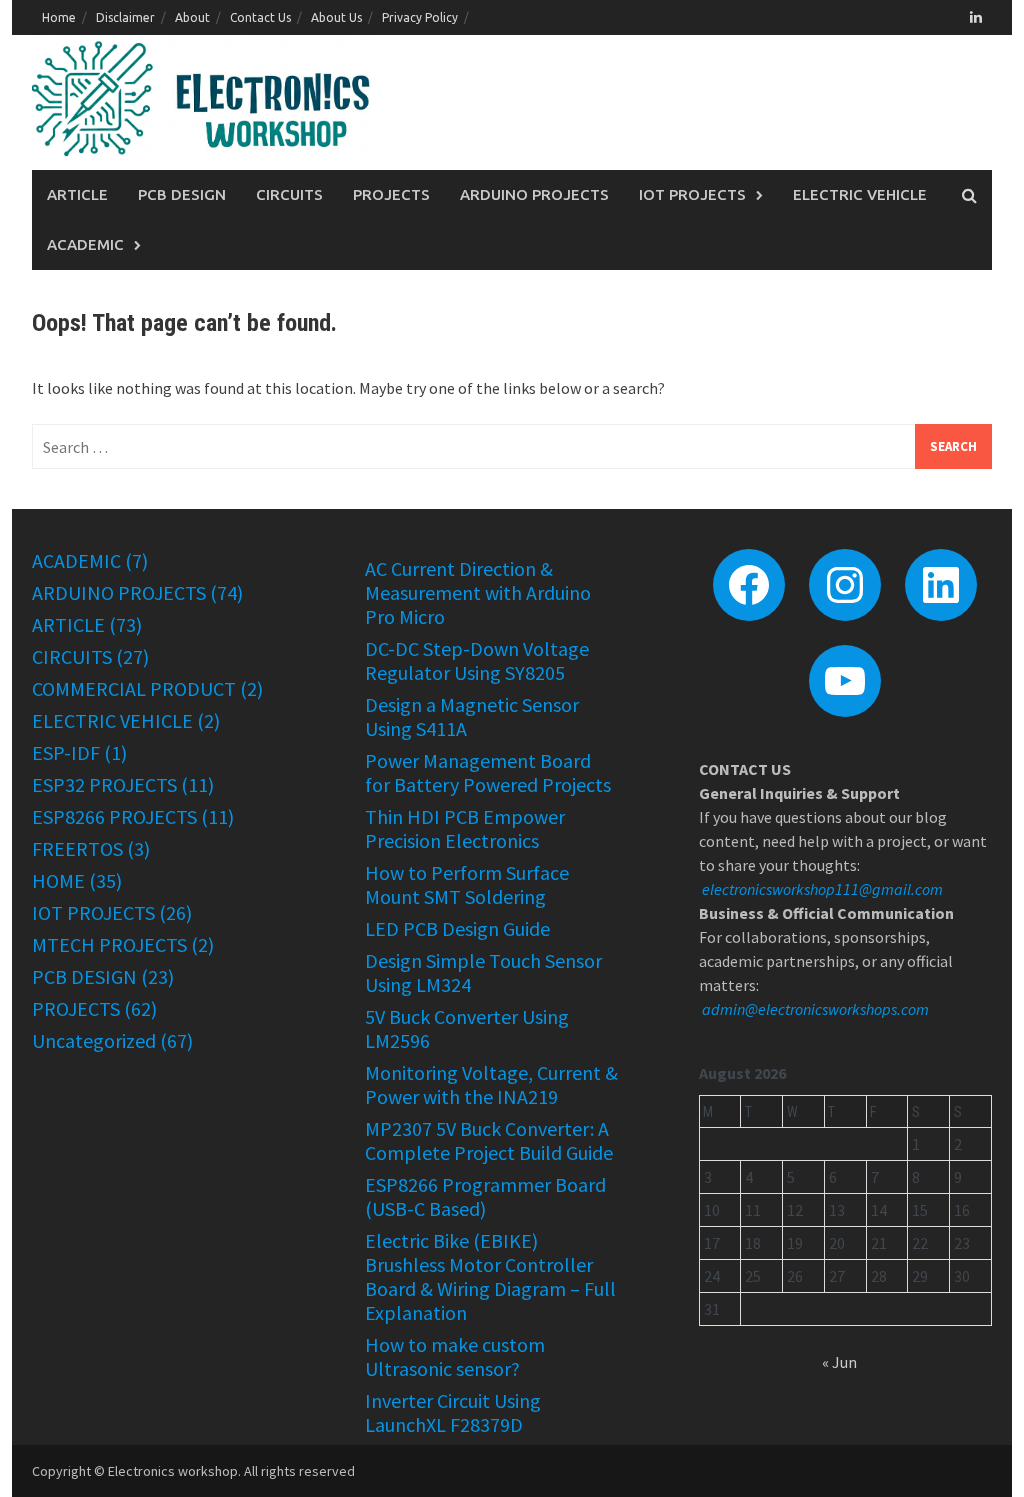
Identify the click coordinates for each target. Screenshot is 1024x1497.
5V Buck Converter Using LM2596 (467, 1028)
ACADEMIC (85, 244)
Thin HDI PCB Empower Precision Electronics (465, 828)
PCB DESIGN (182, 194)
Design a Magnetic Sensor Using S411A (472, 716)
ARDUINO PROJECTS (534, 194)
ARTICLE (77, 194)
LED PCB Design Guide (457, 928)
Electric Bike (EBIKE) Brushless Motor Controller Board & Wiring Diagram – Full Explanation (490, 1276)
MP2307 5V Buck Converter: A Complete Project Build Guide (489, 1140)
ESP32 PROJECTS (104, 784)
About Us (336, 17)
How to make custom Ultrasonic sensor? (455, 1356)
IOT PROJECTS (692, 194)
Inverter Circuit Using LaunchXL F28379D (453, 1412)
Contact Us (260, 17)
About (192, 17)
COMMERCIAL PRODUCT (134, 688)
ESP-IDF (66, 752)
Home (59, 17)
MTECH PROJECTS (109, 944)
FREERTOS (77, 848)
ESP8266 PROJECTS (114, 816)
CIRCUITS (289, 194)
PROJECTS (391, 194)
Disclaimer (125, 17)
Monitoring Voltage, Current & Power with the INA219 (491, 1084)
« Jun (839, 1362)
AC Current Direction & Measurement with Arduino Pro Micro (478, 592)
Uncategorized (94, 1040)
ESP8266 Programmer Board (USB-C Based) (485, 1196)
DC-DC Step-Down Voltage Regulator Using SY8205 (477, 660)
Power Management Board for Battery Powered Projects (488, 772)
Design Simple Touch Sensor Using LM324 (483, 972)
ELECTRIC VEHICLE (860, 194)
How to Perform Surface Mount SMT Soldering (467, 884)
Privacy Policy (420, 17)
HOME (58, 880)
